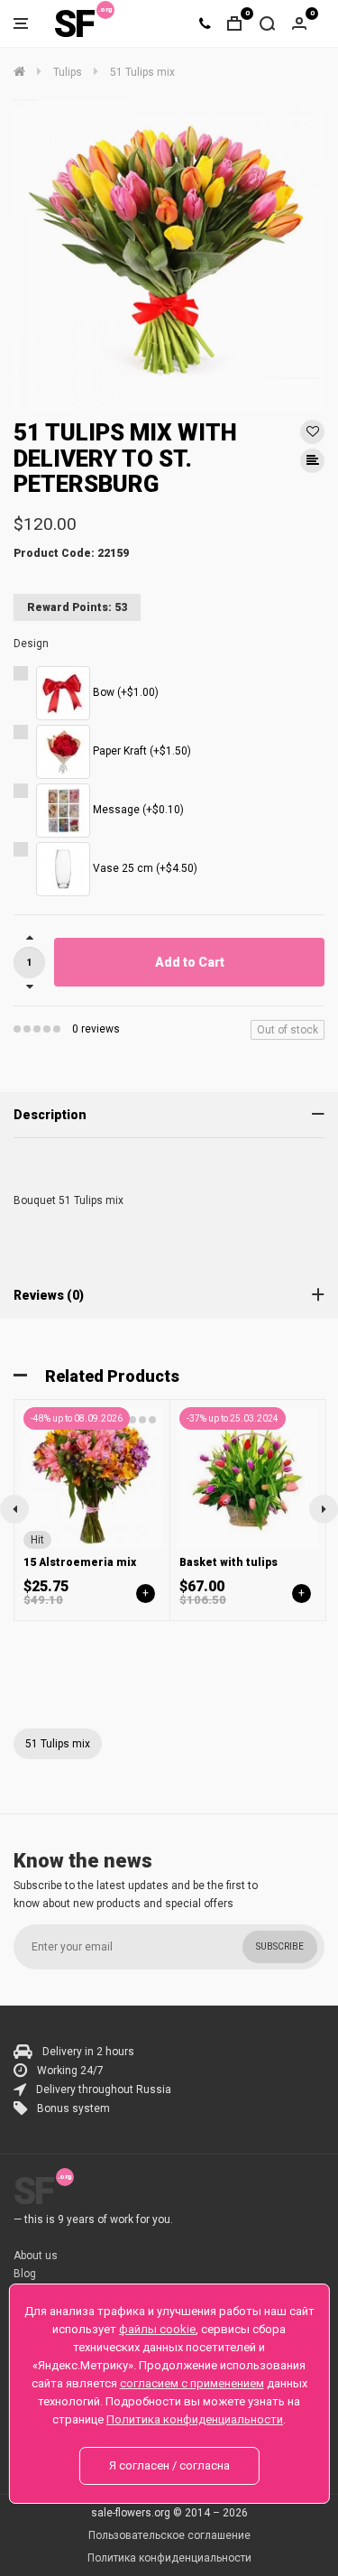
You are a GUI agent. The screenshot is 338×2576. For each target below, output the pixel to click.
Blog (25, 2274)
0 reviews (96, 1029)
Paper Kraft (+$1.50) (141, 751)
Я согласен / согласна (169, 2465)
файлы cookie (157, 2329)
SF (74, 24)
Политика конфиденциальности (169, 2558)
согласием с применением (192, 2383)
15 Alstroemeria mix (80, 1562)
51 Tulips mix (58, 1744)
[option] (169, 255)
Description (50, 1115)
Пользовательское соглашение (169, 2535)
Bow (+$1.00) (124, 692)
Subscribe (280, 1946)
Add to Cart (190, 962)
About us (36, 2256)
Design (31, 644)
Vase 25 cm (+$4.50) (144, 868)
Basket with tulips (228, 1562)
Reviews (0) (49, 1295)
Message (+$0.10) (137, 810)
